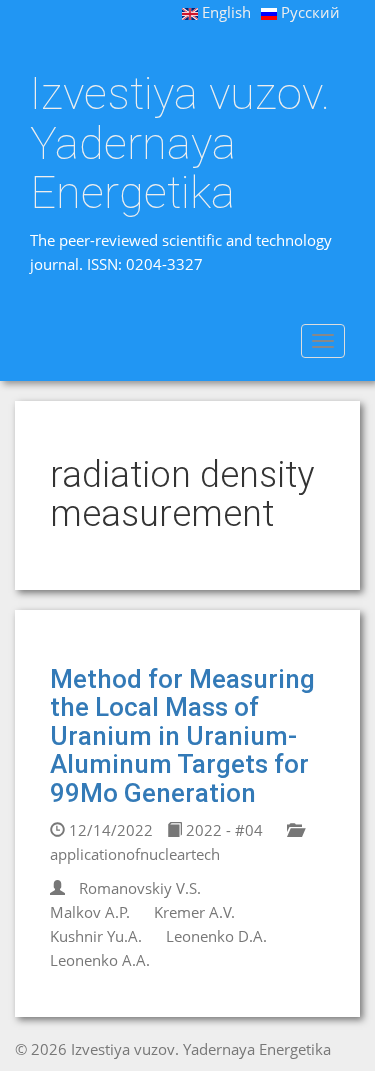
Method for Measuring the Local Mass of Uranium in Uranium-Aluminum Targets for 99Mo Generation (182, 736)
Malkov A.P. (90, 912)
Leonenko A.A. (100, 960)
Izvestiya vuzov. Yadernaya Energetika (180, 143)
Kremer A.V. (194, 912)
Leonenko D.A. (216, 936)
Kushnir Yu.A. (96, 936)
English (224, 12)
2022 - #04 (222, 830)
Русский (308, 12)
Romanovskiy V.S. (140, 888)
